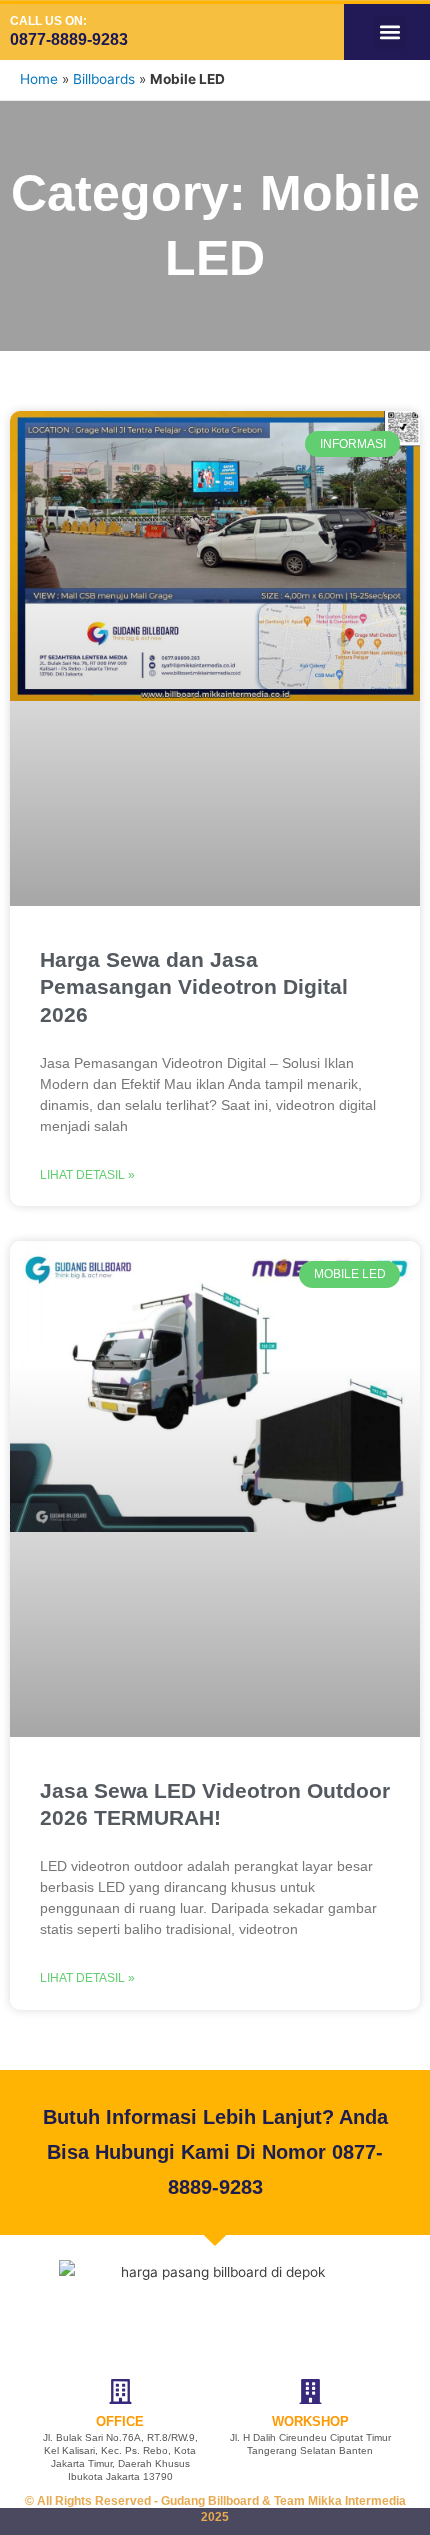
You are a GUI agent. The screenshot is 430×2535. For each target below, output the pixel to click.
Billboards (104, 79)
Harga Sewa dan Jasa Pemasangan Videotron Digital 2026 (194, 987)
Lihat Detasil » (87, 1175)
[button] (390, 32)
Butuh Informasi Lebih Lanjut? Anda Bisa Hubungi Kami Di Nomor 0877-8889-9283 (215, 2152)
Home (39, 79)
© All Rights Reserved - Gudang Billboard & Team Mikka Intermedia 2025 (215, 2509)
